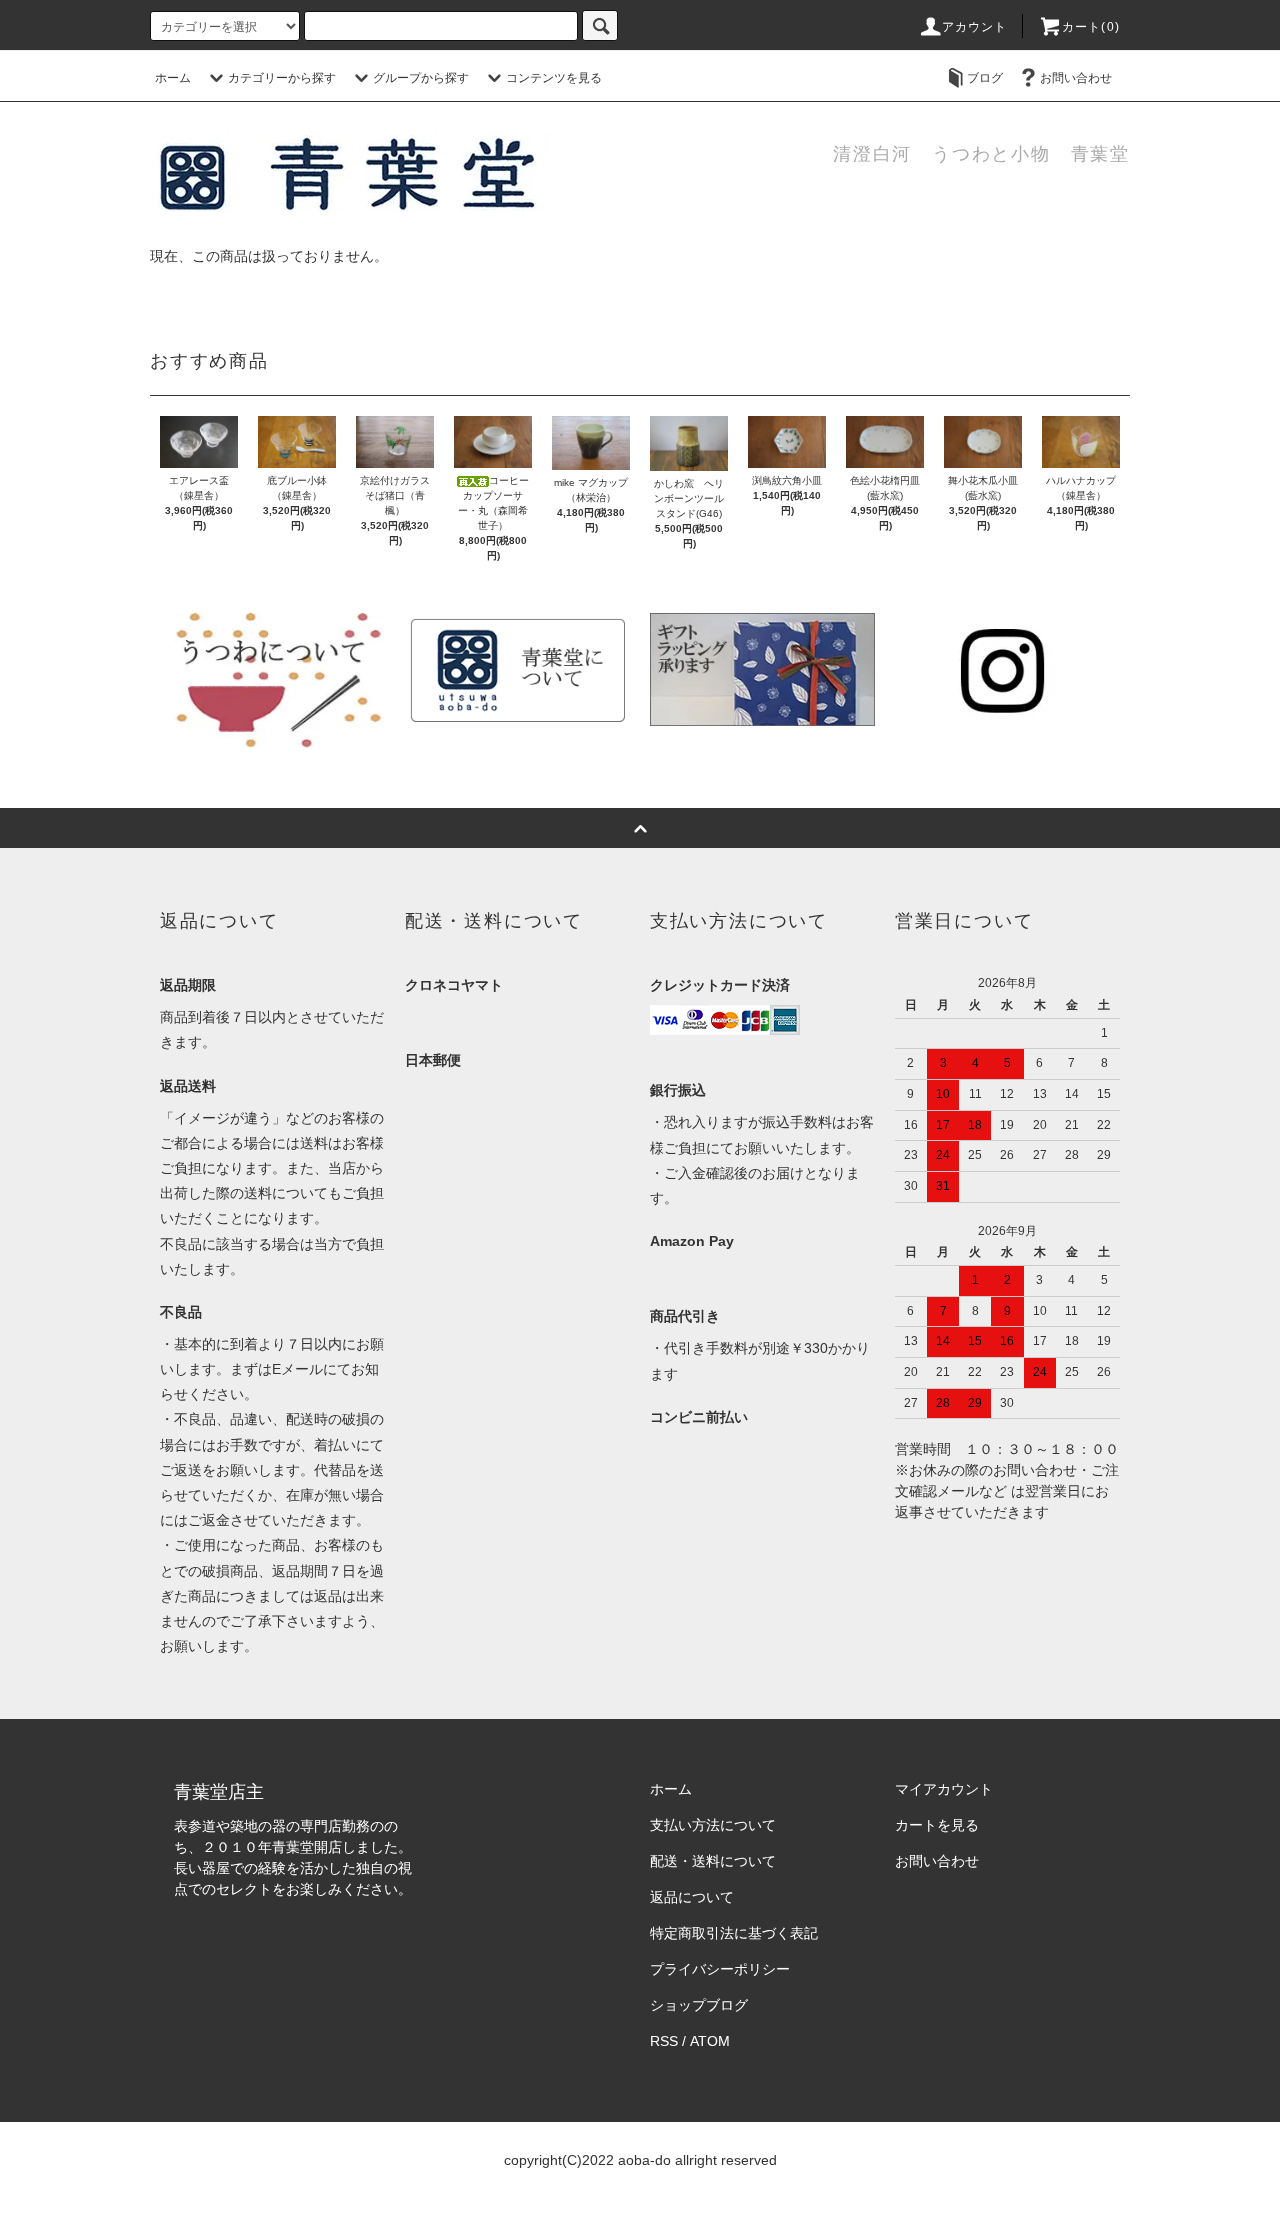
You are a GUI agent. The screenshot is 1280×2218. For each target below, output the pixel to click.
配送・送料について (713, 1861)
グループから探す (421, 78)
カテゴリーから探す (282, 78)
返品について (692, 1897)
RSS (664, 2041)
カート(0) (1091, 27)
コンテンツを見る (554, 78)
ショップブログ (699, 2005)
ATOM (710, 2041)
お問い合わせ (1076, 78)
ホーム (173, 78)
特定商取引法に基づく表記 (734, 1933)
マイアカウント (944, 1789)
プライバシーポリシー (720, 1969)
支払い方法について (713, 1825)
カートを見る (937, 1825)
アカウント (975, 27)
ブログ (985, 78)
